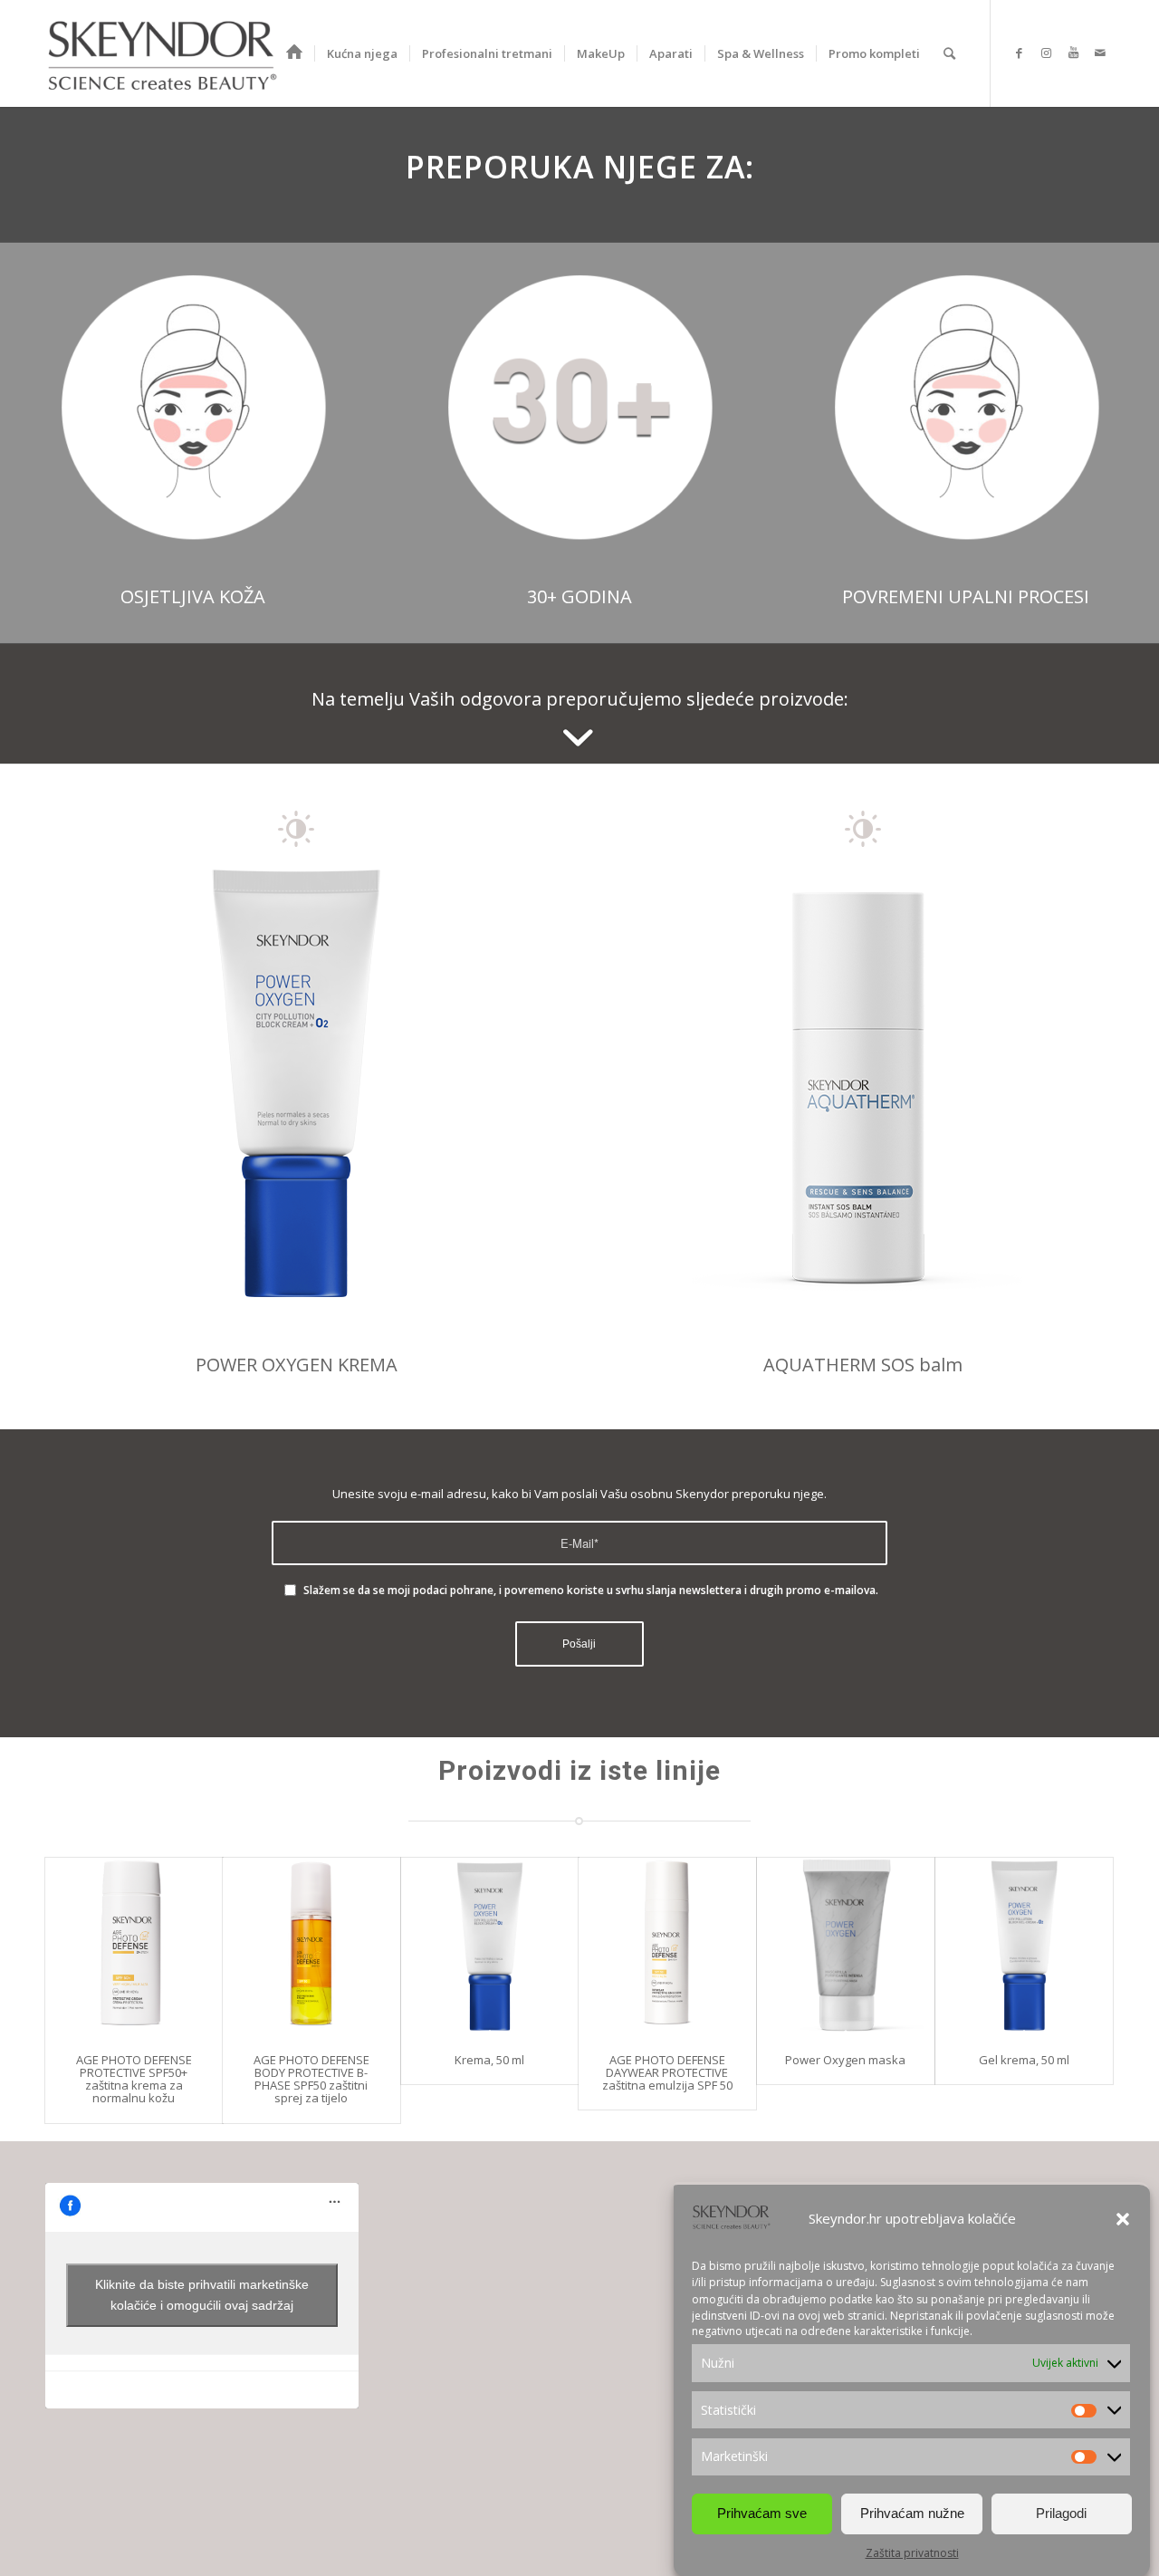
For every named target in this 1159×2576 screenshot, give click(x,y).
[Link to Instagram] (1046, 53)
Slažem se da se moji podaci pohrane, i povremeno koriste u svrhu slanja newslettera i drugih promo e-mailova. (591, 1590)
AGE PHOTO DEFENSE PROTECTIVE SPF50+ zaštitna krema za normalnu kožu (134, 2079)
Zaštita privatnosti (912, 2553)
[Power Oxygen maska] (846, 1946)
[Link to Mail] (1100, 53)
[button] (1123, 2219)
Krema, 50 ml (489, 2060)
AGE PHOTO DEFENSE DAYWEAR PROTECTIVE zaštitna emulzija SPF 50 (667, 2073)
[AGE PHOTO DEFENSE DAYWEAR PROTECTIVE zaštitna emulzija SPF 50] (667, 1946)
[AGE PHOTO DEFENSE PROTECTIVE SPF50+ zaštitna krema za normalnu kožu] (134, 1946)
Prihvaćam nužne (912, 2513)
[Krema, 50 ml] (490, 1946)
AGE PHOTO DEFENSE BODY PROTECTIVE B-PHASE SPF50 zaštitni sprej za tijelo (311, 2079)
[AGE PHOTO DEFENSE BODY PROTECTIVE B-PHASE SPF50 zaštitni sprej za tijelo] (311, 1946)
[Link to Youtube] (1073, 53)
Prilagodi (1061, 2513)
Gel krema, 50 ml (1024, 2060)
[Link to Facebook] (1019, 53)
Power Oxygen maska (845, 2060)
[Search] (949, 53)
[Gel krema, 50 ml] (1024, 1946)
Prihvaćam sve (762, 2513)
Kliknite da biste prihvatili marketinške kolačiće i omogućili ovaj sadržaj (202, 2295)
